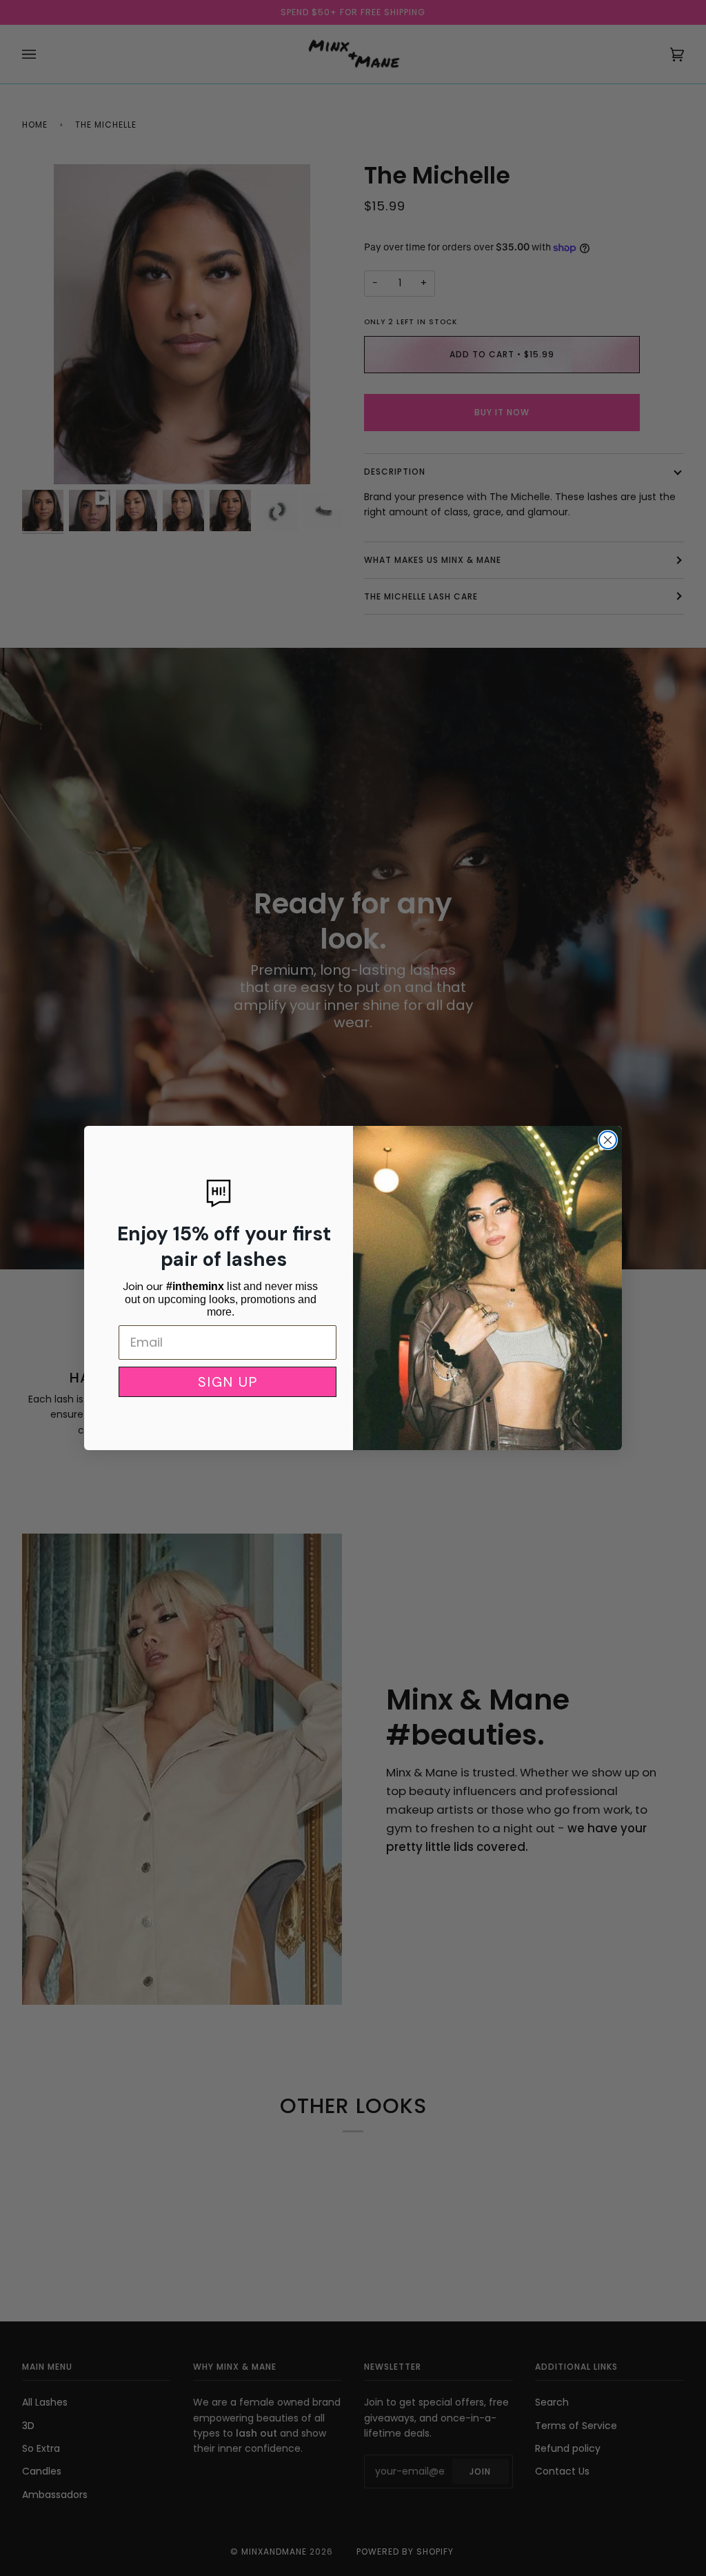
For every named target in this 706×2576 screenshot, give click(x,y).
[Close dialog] (608, 1140)
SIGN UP (228, 1382)
